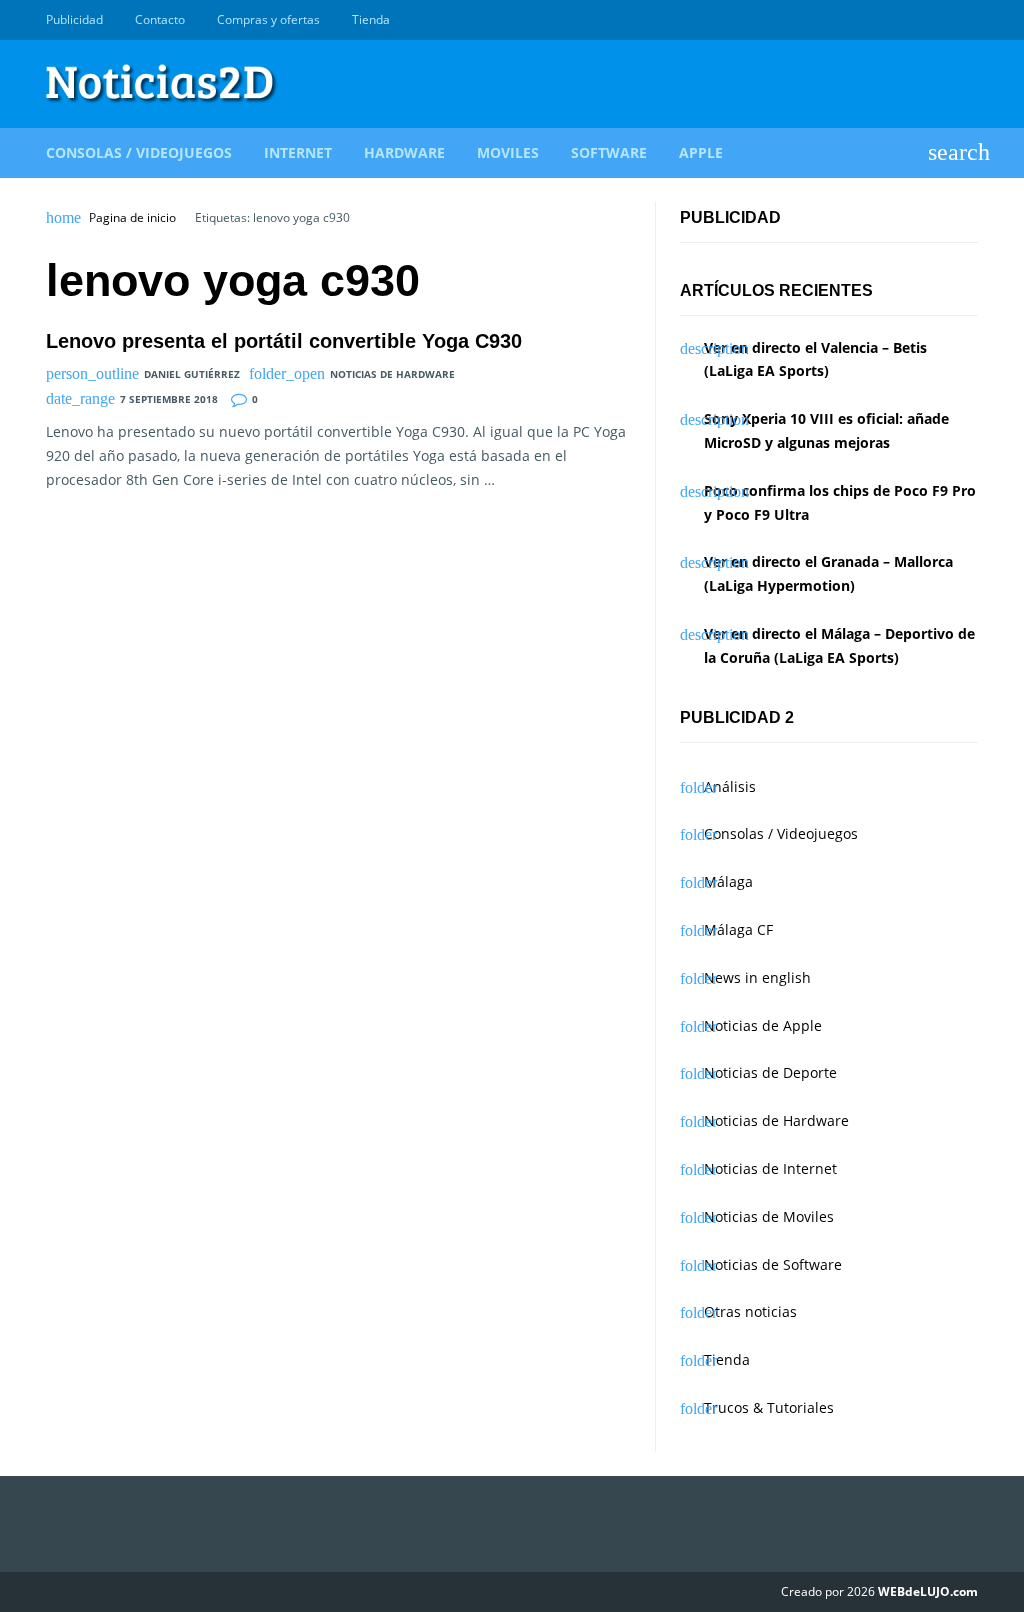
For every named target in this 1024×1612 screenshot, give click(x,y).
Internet (298, 152)
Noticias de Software (773, 1264)
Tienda (371, 19)
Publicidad (74, 19)
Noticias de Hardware (392, 374)
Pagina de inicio (132, 218)
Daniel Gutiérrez (192, 374)
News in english (757, 977)
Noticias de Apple (763, 1025)
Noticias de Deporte (770, 1072)
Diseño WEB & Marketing (944, 20)
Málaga (728, 881)
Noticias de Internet (770, 1168)
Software (609, 152)
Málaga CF (738, 929)
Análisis (730, 786)
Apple (701, 152)
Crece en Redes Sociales (967, 20)
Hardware (404, 152)
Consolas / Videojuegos (139, 152)
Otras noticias (750, 1311)
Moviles (508, 152)
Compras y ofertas (268, 19)
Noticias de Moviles (769, 1216)
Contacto (160, 19)
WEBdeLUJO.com (928, 1591)
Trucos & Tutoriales (769, 1407)
